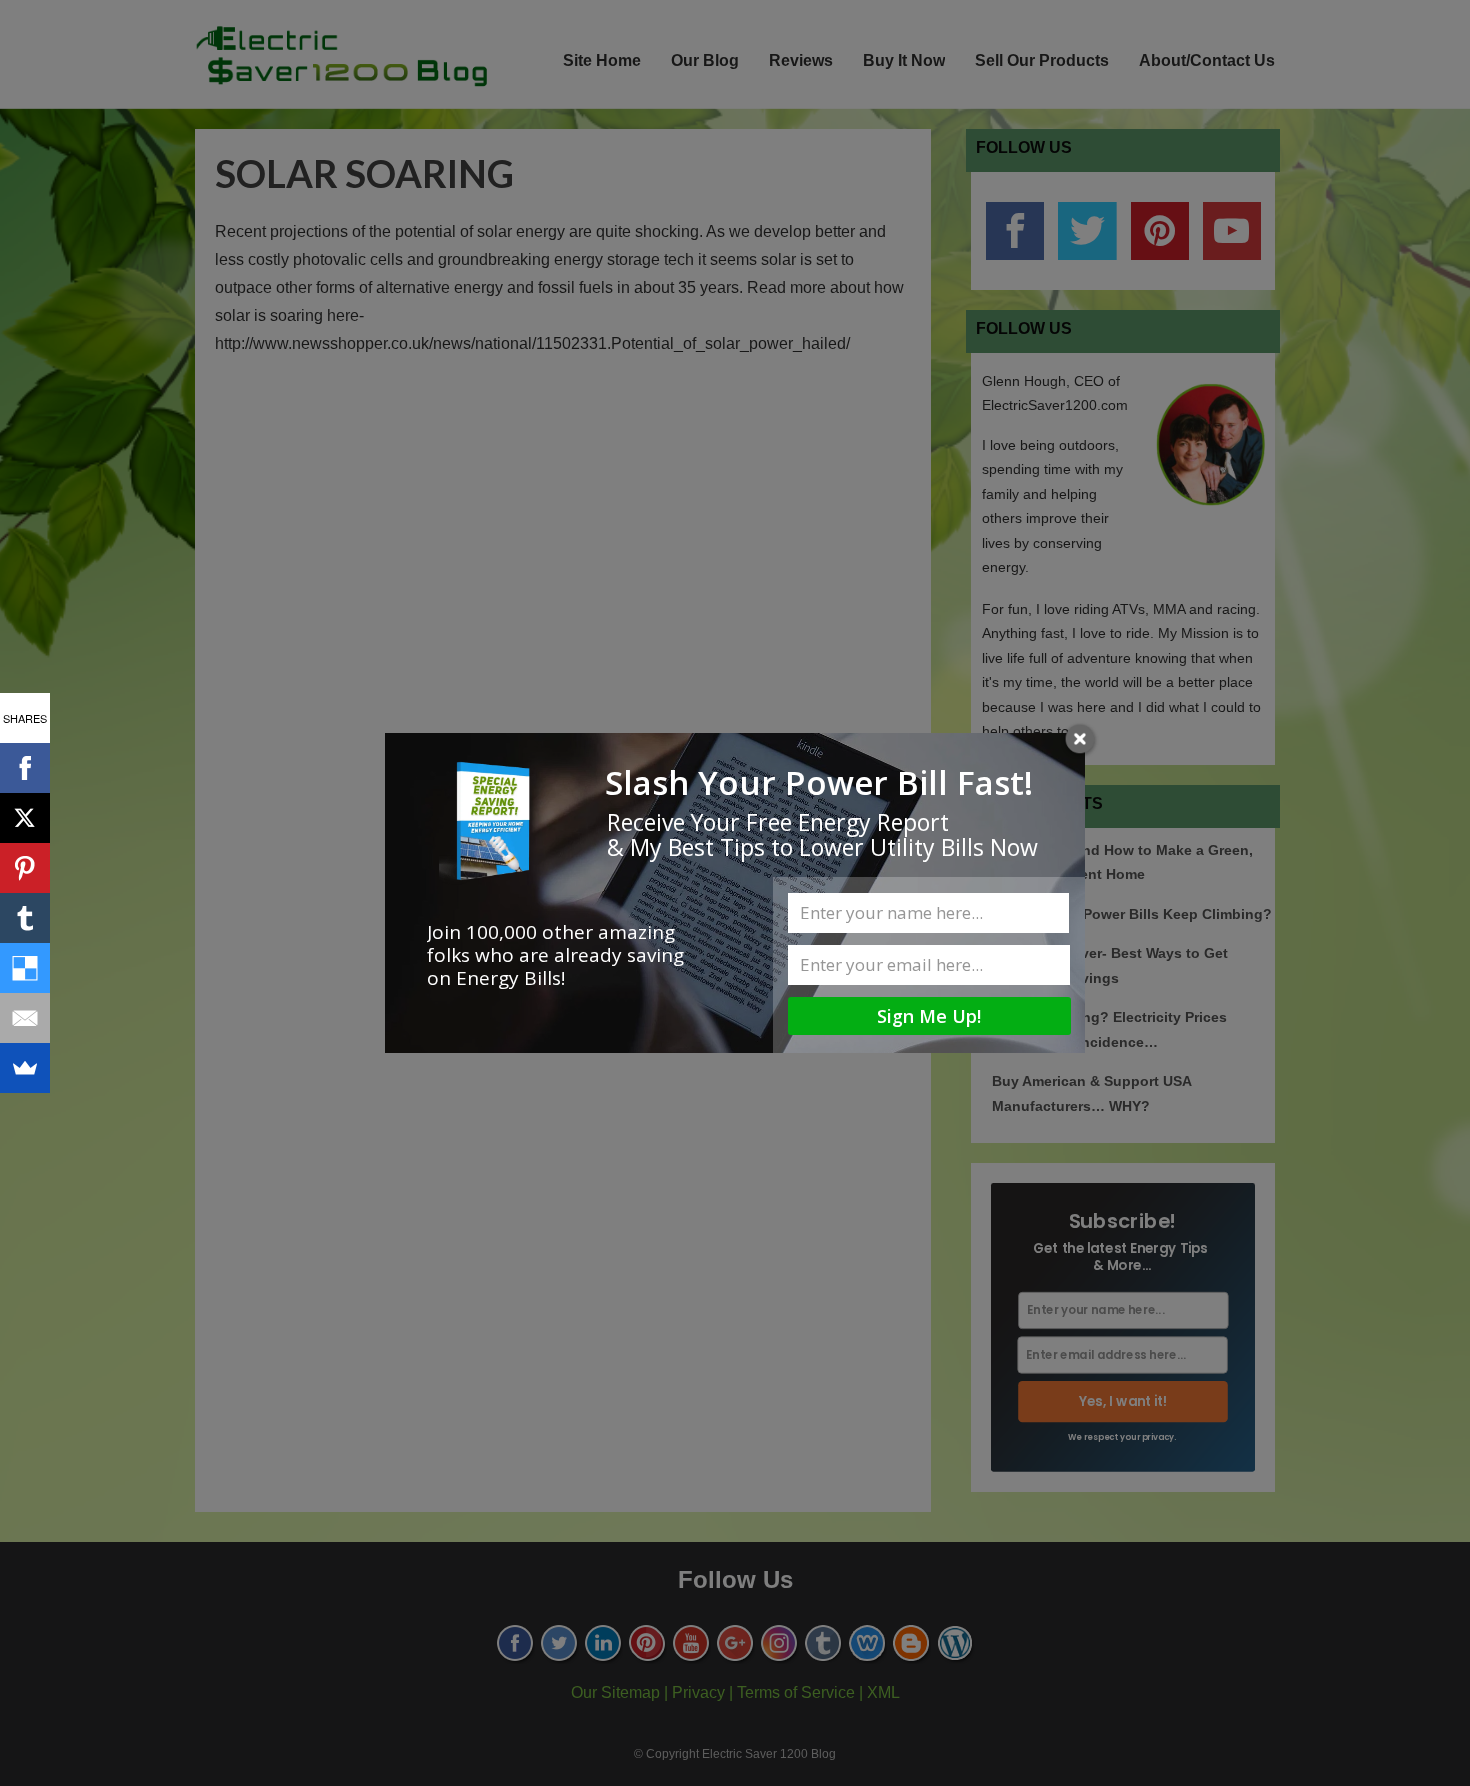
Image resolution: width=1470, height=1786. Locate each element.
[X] (25, 818)
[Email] (25, 1018)
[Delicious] (25, 968)
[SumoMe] (25, 1068)
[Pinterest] (25, 868)
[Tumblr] (25, 918)
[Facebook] (25, 768)
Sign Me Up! (929, 1016)
